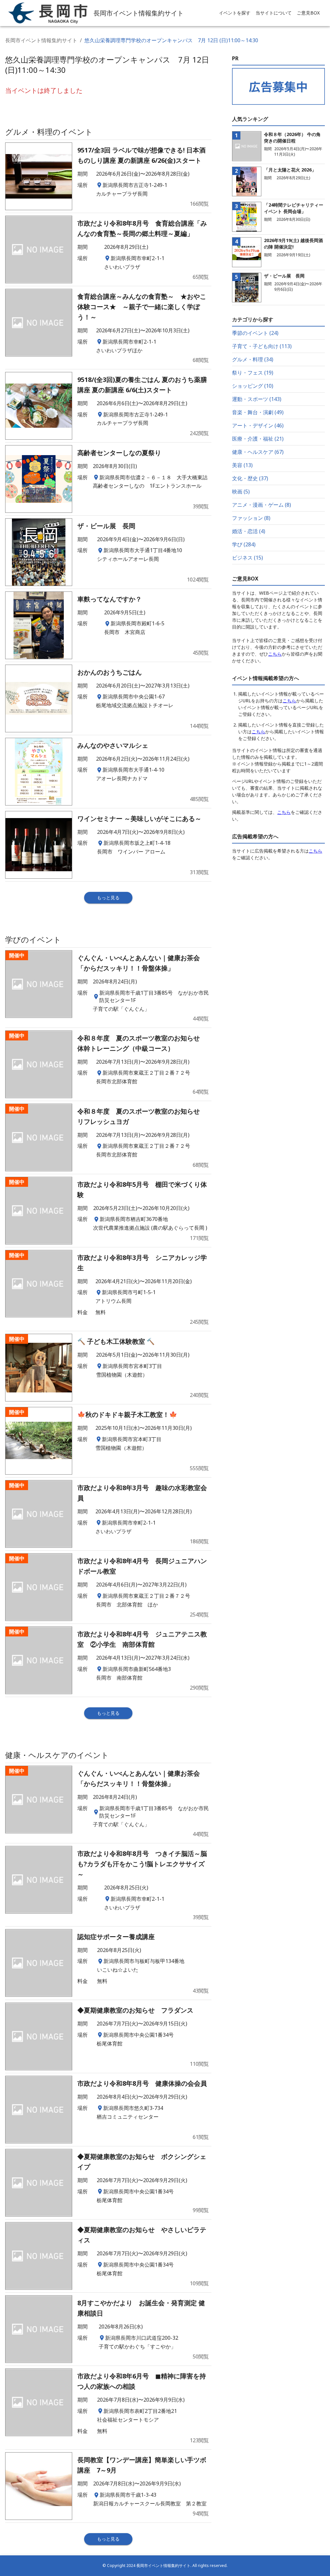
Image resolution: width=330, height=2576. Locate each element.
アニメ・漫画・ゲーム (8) (262, 505)
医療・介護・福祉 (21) (258, 439)
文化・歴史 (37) (250, 478)
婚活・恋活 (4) (249, 531)
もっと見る (108, 898)
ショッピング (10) (253, 386)
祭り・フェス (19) (253, 373)
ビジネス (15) (247, 558)
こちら (275, 654)
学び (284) (244, 544)
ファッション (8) (251, 518)
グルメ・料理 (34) (253, 359)
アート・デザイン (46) (258, 425)
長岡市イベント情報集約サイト (41, 40)
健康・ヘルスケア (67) (258, 452)
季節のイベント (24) (255, 333)
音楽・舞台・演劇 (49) (258, 412)
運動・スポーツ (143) (257, 399)
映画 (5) (241, 492)
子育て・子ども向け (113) (262, 346)
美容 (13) (242, 465)
